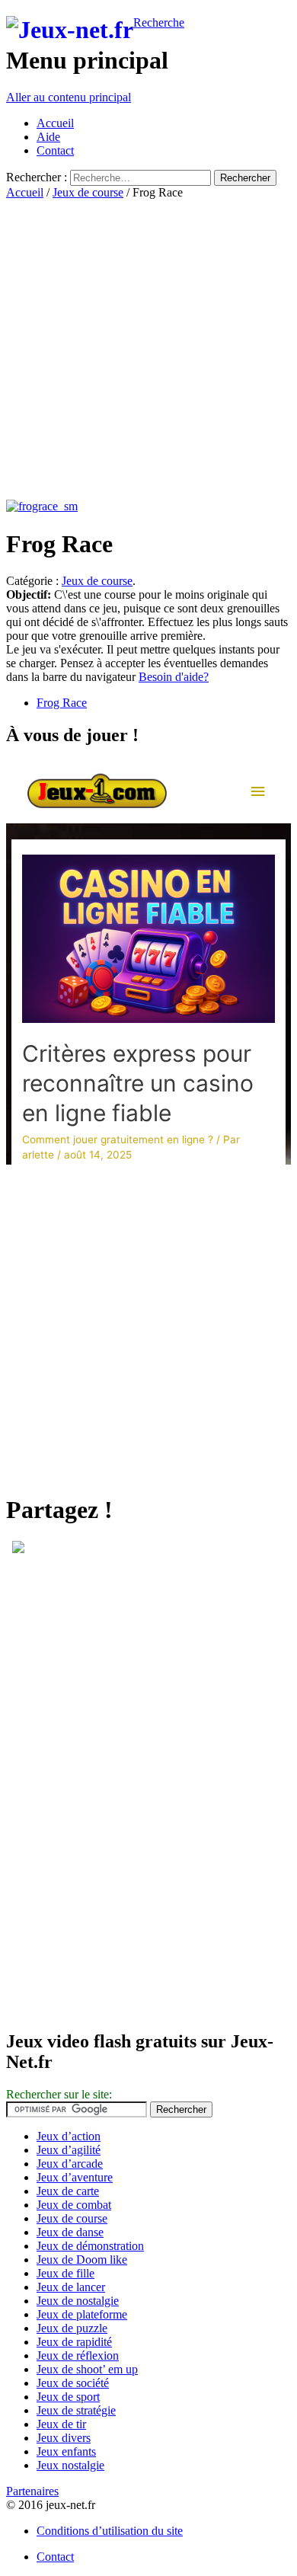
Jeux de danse (70, 2232)
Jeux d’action (69, 2136)
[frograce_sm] (42, 506)
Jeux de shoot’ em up (87, 2369)
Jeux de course (88, 192)
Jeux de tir (61, 2424)
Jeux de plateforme (82, 2314)
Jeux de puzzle (72, 2328)
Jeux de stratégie (76, 2410)
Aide (48, 137)
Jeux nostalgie (70, 2465)
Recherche (159, 22)
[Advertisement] (148, 348)
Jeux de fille (65, 2273)
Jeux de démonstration (90, 2246)
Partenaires (32, 2491)
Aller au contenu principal (69, 97)
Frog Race (62, 703)
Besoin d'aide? (174, 677)
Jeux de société (73, 2383)
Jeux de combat (74, 2205)
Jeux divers (64, 2438)
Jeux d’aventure (75, 2177)
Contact (55, 150)
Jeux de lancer (71, 2287)
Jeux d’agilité (69, 2150)
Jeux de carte (68, 2191)
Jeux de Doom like (82, 2260)
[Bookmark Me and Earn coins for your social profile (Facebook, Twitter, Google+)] (18, 1549)
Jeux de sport (68, 2397)
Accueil (55, 123)
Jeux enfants (66, 2451)
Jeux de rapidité (74, 2342)
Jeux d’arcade (70, 2164)
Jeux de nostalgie (78, 2301)
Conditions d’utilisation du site (110, 2531)
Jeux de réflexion (78, 2355)
